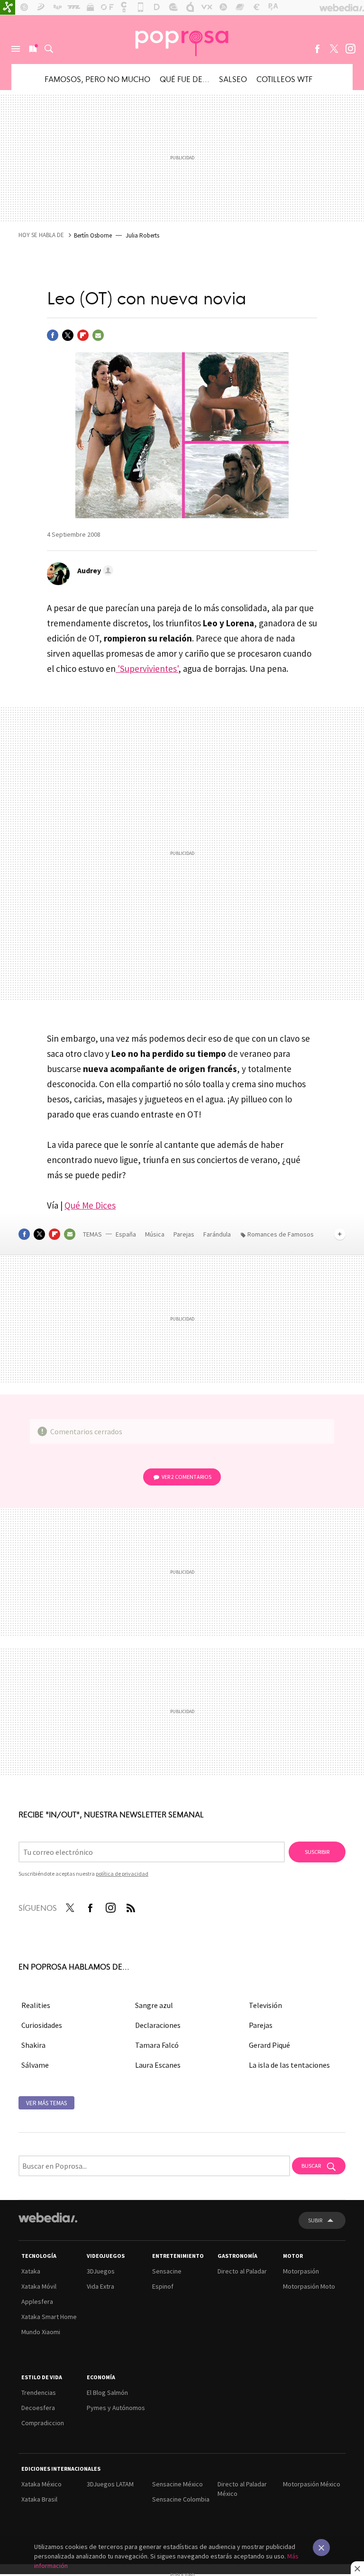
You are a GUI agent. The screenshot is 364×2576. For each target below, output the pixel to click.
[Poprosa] (182, 39)
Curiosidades (42, 2025)
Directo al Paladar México (242, 2489)
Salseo (233, 79)
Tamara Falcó (157, 2045)
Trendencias (39, 2393)
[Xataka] (8, 8)
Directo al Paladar (242, 2271)
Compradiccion (43, 2423)
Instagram (350, 49)
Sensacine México (177, 2484)
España (126, 1234)
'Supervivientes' (147, 669)
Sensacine (167, 2271)
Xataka (31, 2271)
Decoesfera (38, 2408)
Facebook (317, 49)
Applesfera (37, 2301)
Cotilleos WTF (284, 79)
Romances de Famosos (281, 1234)
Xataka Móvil (39, 2286)
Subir (315, 2220)
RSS (131, 1906)
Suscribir (317, 1852)
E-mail (98, 335)
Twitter (334, 49)
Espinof (163, 2286)
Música (155, 1234)
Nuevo (32, 49)
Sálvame (35, 2065)
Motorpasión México (312, 2484)
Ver (187, 1477)
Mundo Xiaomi (41, 2332)
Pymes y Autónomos (116, 2408)
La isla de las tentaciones (289, 2065)
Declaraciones (158, 2025)
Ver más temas (46, 2103)
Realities (36, 2005)
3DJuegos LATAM (110, 2484)
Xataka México (41, 2484)
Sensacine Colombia (181, 2499)
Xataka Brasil (39, 2499)
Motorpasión (301, 2271)
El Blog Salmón (107, 2393)
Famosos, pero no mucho (97, 79)
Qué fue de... (185, 79)
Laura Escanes (158, 2065)
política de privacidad (122, 1874)
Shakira (33, 2045)
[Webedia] (48, 2218)
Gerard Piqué (269, 2045)
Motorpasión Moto (309, 2286)
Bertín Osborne (93, 235)
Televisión (265, 2005)
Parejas (185, 1234)
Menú (16, 49)
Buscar (49, 49)
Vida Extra (100, 2286)
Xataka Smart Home (49, 2317)
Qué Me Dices (90, 1205)
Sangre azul (154, 2005)
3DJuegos (101, 2271)
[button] (94, 570)
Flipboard (83, 335)
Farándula (217, 1234)
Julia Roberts (142, 235)
